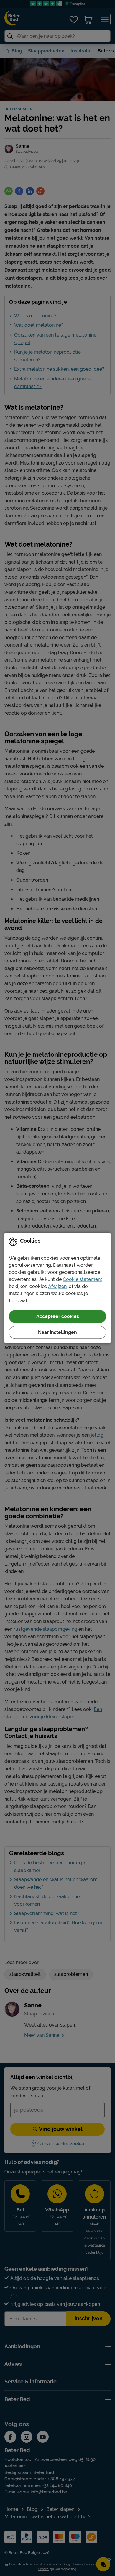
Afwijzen (57, 1286)
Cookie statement (83, 1279)
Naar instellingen (57, 1332)
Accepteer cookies (58, 1316)
